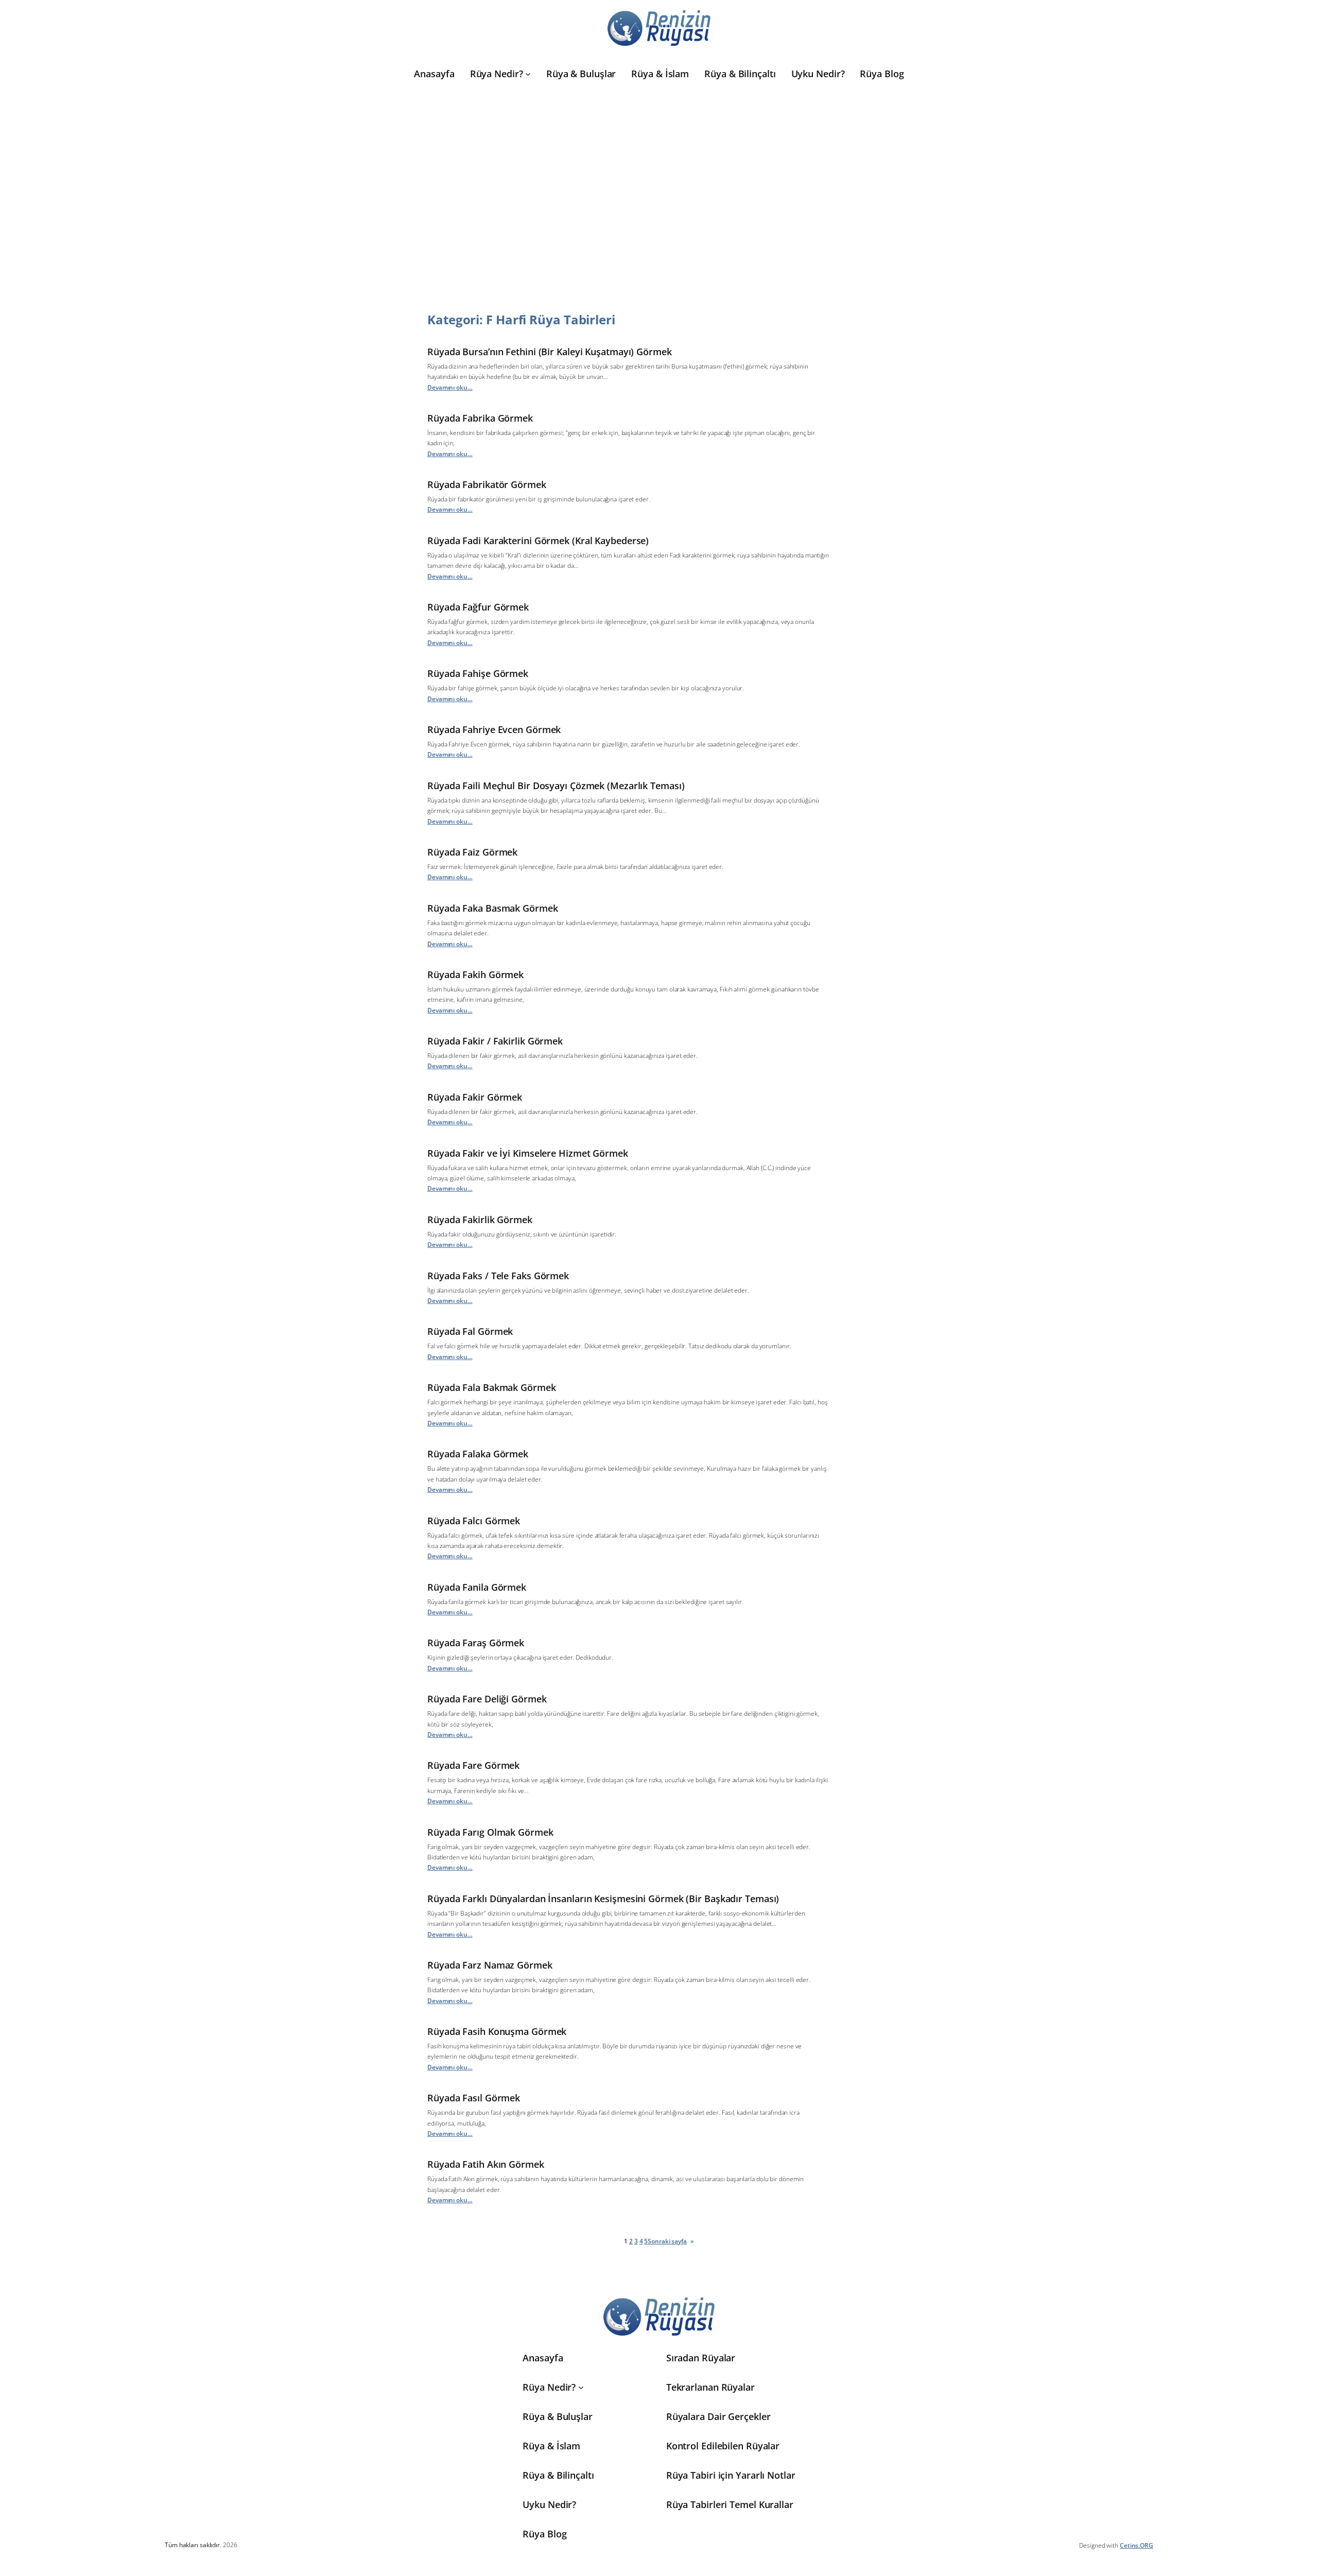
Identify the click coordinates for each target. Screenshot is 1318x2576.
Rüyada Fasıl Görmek (474, 2098)
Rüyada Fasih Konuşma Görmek (497, 2031)
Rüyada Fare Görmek (473, 1765)
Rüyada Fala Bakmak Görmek (492, 1387)
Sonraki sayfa (671, 2241)
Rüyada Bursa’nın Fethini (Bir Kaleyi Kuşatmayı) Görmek (550, 352)
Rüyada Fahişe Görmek (478, 673)
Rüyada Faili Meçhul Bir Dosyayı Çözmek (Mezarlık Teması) (556, 786)
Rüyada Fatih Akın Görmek (486, 2164)
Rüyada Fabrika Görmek (480, 418)
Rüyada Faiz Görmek (472, 852)
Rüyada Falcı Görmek (474, 1521)
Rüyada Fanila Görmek (477, 1587)
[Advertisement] (659, 189)
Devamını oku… (450, 387)
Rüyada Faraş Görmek (476, 1643)
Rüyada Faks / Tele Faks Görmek (498, 1276)
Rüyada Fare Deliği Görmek (487, 1699)
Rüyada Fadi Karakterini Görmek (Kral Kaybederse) (538, 541)
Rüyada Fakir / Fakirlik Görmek (495, 1041)
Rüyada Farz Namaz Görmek (490, 1965)
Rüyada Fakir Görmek (475, 1097)
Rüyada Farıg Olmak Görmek (490, 1832)
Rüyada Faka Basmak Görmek (493, 908)
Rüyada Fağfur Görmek (478, 607)
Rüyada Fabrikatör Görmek (487, 484)
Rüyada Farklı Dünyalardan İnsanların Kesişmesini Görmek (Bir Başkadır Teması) (603, 1899)
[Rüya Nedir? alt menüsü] (528, 74)
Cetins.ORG (1137, 2545)
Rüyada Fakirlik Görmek (480, 1220)
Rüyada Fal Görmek (470, 1331)
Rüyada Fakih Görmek (475, 974)
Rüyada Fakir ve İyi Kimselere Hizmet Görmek (528, 1153)
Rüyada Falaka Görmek (478, 1454)
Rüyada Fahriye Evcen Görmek (494, 729)
